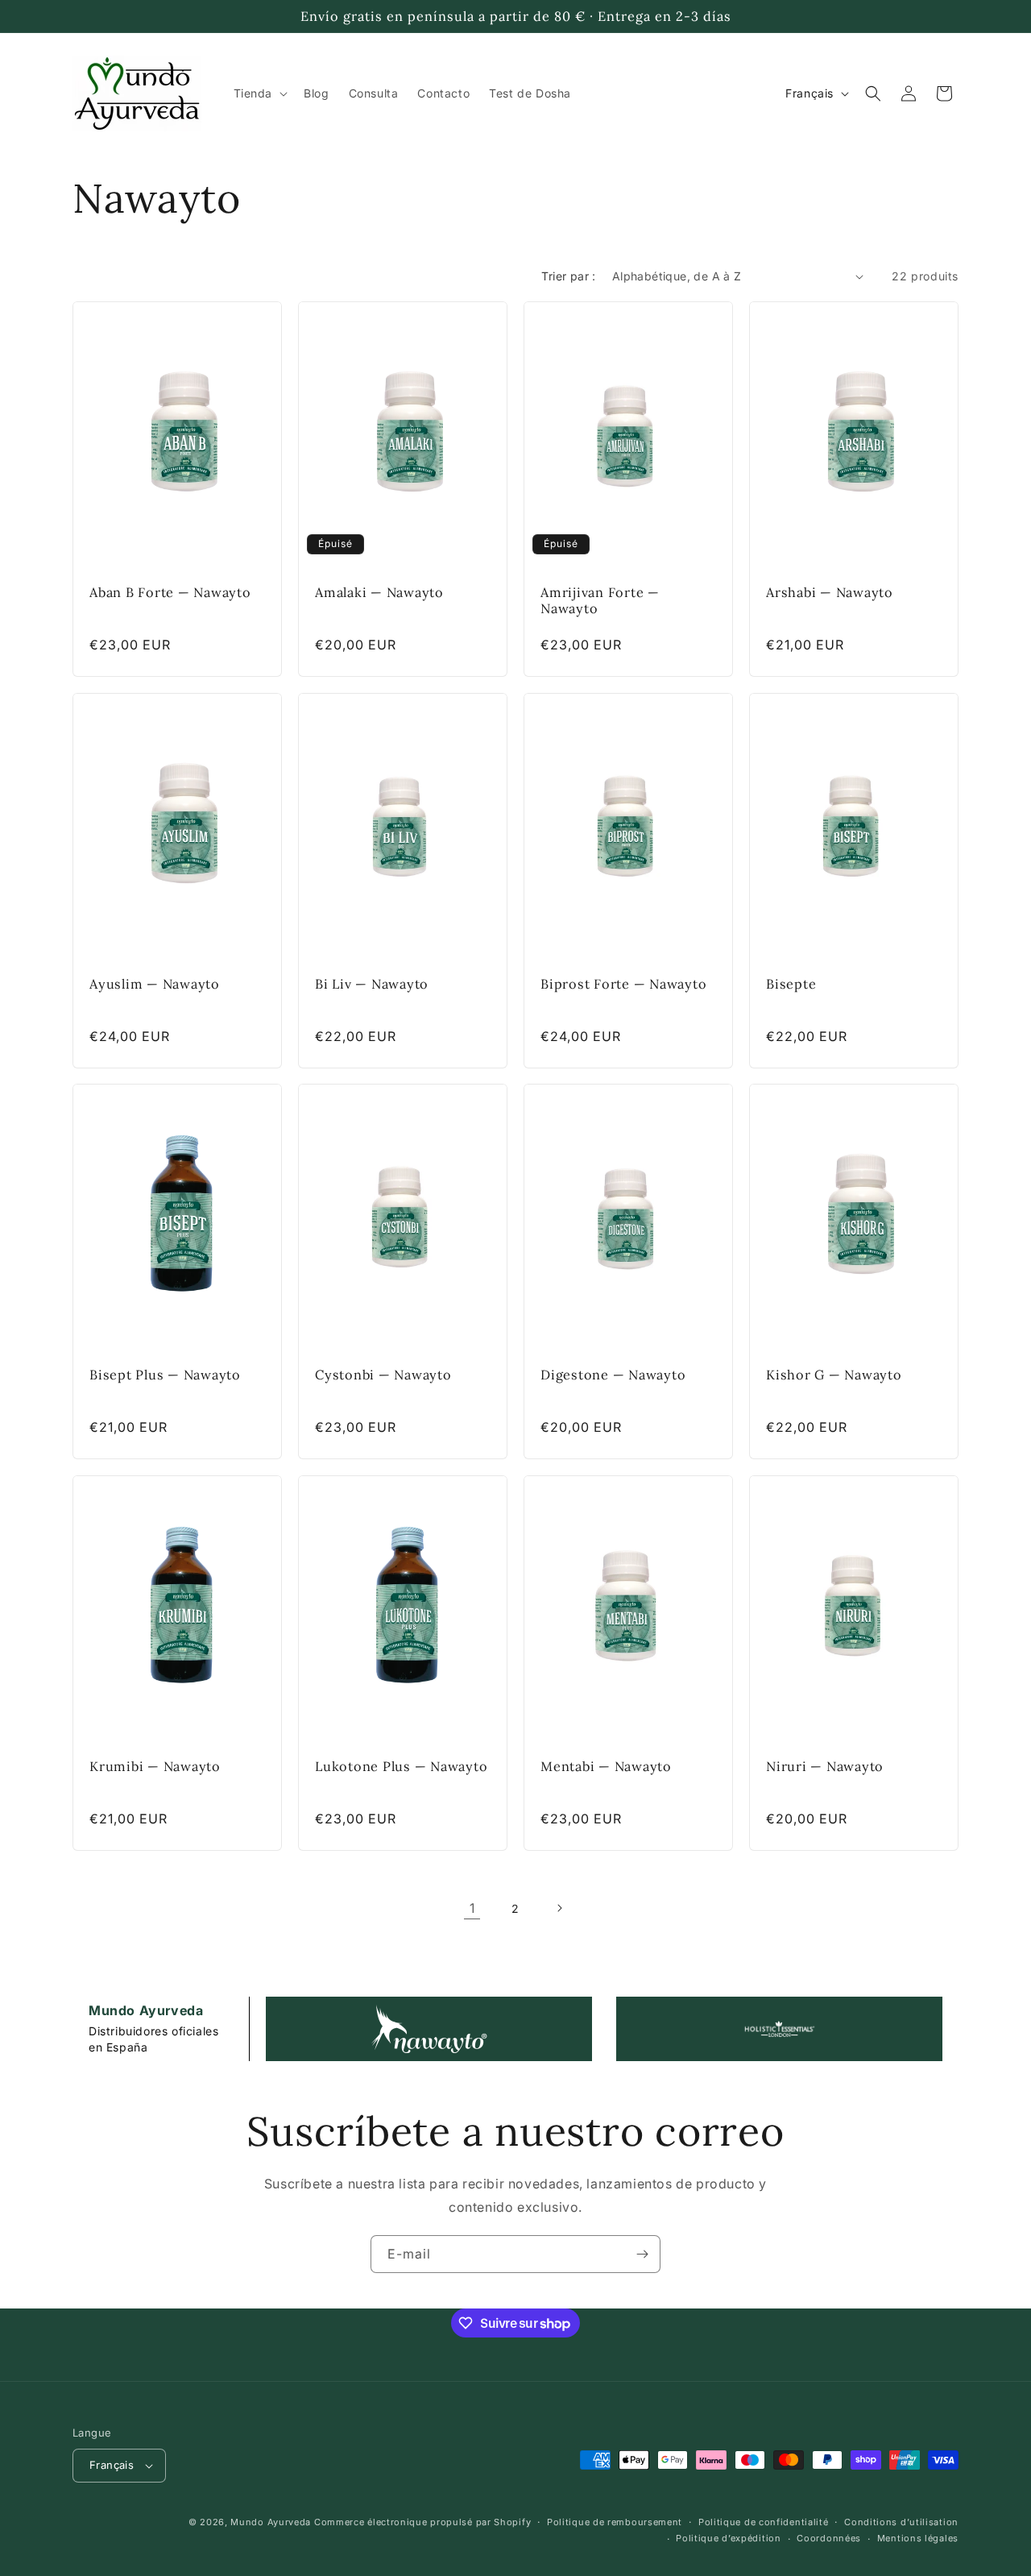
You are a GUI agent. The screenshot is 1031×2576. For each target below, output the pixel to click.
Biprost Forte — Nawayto (623, 983)
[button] (259, 93)
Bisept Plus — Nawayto (165, 1375)
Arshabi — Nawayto (830, 592)
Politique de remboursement (615, 2522)
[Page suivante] (559, 1908)
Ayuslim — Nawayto (155, 983)
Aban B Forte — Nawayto (170, 592)
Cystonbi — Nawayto (383, 1375)
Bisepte (791, 983)
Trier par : (568, 276)
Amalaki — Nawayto (379, 592)
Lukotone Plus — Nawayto (401, 1765)
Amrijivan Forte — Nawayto (600, 600)
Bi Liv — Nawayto (372, 983)
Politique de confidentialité (764, 2522)
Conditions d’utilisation (901, 2522)
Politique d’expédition (728, 2538)
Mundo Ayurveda (271, 2522)
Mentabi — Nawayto (606, 1765)
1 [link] (472, 1908)
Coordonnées (829, 2538)
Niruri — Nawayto (825, 1765)
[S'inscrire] (642, 2254)
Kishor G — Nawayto (834, 1375)
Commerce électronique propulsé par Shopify (422, 2522)
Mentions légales (918, 2538)
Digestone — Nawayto (613, 1375)
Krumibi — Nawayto (155, 1765)
